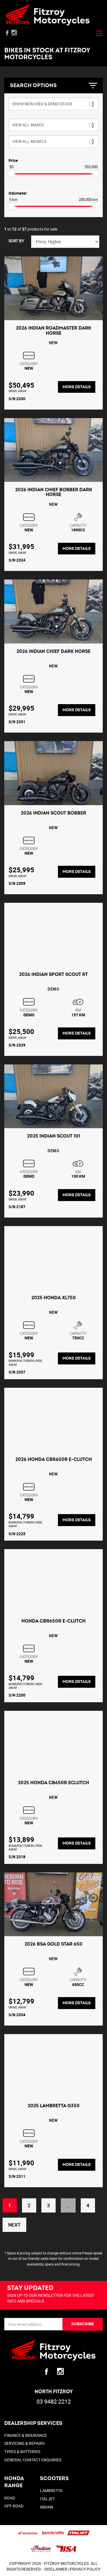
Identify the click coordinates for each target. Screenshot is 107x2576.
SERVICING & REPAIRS (24, 2443)
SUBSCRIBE (83, 2324)
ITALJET (47, 2499)
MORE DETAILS (77, 387)
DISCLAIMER (56, 2569)
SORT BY (16, 241)
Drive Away (18, 391)
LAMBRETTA (51, 2490)
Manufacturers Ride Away (25, 1362)
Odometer (18, 193)
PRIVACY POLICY (85, 2569)
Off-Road (14, 2506)
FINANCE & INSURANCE (26, 2435)
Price (13, 160)
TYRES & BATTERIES (22, 2451)
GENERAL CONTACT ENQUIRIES (33, 2460)
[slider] (11, 174)
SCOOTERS (54, 2479)
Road (10, 2498)
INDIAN (47, 2507)
